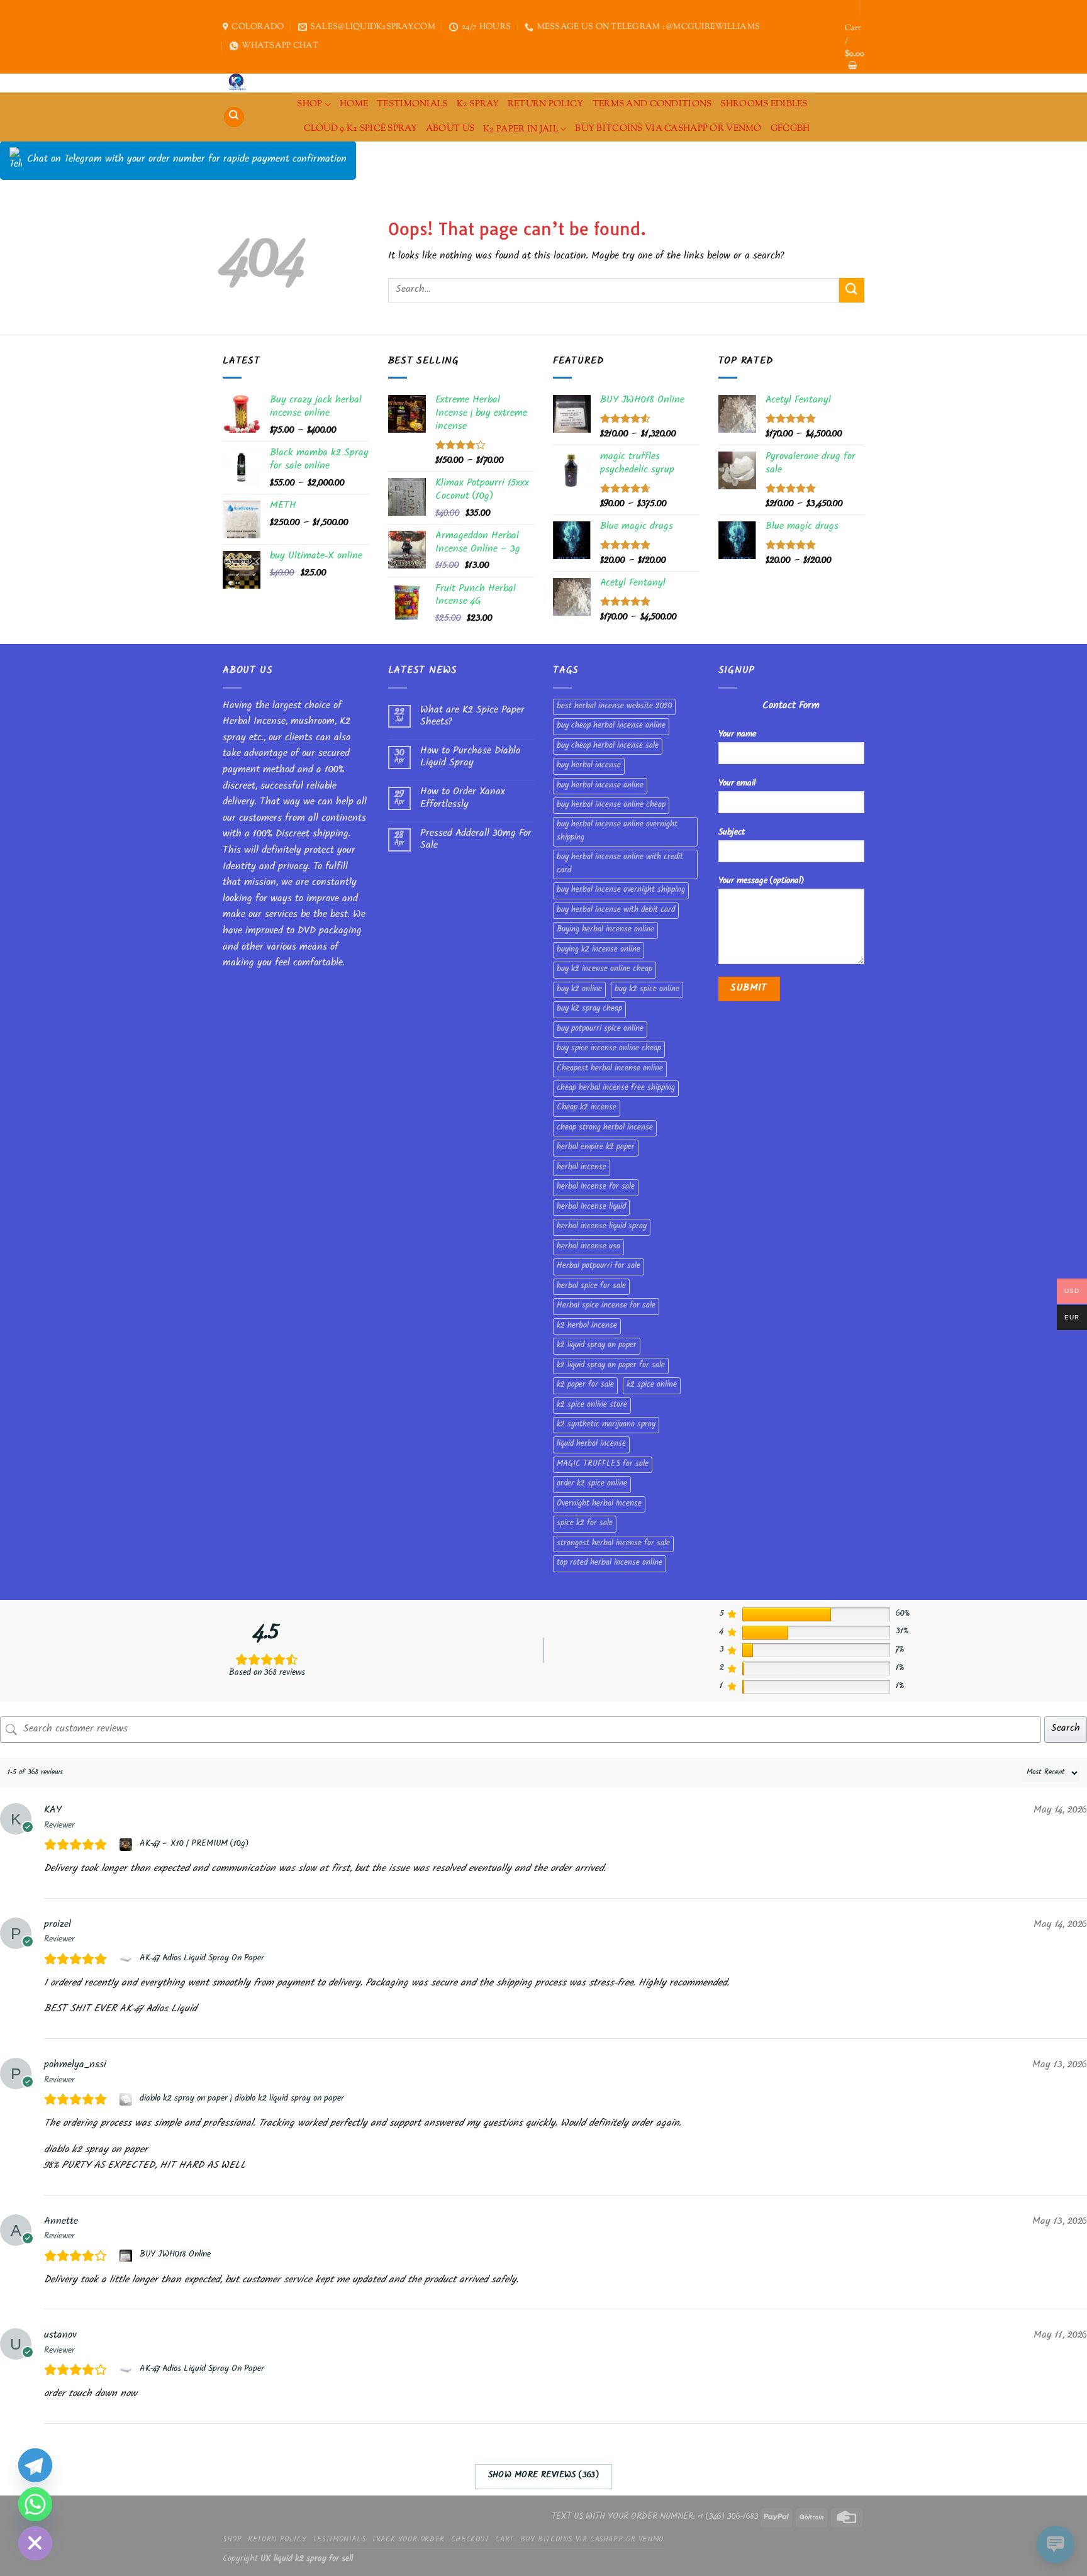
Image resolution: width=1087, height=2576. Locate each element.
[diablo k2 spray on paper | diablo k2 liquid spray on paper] (127, 2099)
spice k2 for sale (585, 1524)
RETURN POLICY (546, 104)
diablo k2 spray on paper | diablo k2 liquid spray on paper (242, 2099)
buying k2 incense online (599, 950)
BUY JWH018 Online (175, 2255)
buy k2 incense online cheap (605, 970)
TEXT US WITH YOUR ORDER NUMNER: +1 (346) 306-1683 (655, 2517)
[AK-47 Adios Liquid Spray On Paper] (127, 1959)
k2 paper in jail (521, 129)
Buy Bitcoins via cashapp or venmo (668, 129)
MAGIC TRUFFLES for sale (603, 1465)
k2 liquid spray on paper (597, 1346)
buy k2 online (579, 990)
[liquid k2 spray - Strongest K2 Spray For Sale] (240, 83)
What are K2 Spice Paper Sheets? (472, 717)
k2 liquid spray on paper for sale (611, 1366)
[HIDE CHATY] (35, 2543)
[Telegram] (35, 2465)
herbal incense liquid (591, 1207)
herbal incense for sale (596, 1187)
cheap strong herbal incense (605, 1128)
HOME (354, 104)
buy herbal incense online (600, 786)
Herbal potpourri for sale (599, 1267)
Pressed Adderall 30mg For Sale (476, 840)
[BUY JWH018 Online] (127, 2256)
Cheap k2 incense (587, 1108)
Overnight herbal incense (599, 1504)
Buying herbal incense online (605, 930)
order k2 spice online (592, 1484)
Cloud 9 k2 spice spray (360, 129)
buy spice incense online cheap (609, 1049)
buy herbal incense (589, 766)
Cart (504, 2540)
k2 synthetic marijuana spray (606, 1425)
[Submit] (852, 290)
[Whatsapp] (35, 2504)
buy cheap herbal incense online (611, 726)
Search (1066, 1729)
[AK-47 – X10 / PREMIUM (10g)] (127, 1845)
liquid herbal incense (591, 1445)
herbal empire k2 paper (596, 1148)
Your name (737, 735)
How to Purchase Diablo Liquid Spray (470, 758)
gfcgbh (790, 129)
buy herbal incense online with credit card (620, 864)
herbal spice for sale (591, 1287)
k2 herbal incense (587, 1326)
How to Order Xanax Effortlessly (463, 799)
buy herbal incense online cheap (611, 806)
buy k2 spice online (647, 990)
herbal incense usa (588, 1247)
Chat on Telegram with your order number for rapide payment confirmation (187, 160)
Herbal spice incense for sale (606, 1306)
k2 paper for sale (585, 1385)
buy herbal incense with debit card (616, 911)
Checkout (470, 2540)
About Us (450, 129)
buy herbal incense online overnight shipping (617, 831)
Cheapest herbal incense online (610, 1069)
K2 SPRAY (478, 104)
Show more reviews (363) (544, 2476)
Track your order (408, 2540)
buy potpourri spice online (600, 1030)
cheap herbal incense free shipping (616, 1089)
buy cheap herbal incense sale (608, 747)
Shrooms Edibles (764, 104)
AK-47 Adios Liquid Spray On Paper (202, 1959)
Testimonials (412, 104)
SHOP (309, 104)
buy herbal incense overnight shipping (621, 891)
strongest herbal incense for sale (613, 1544)
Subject (732, 833)
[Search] (234, 117)
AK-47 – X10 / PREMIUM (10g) (194, 1845)
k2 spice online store (592, 1406)
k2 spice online (652, 1385)
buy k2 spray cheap (589, 1009)
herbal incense (582, 1168)
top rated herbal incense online (610, 1563)
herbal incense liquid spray (602, 1227)
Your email (737, 784)
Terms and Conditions (652, 104)
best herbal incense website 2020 (614, 707)
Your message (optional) (761, 881)
